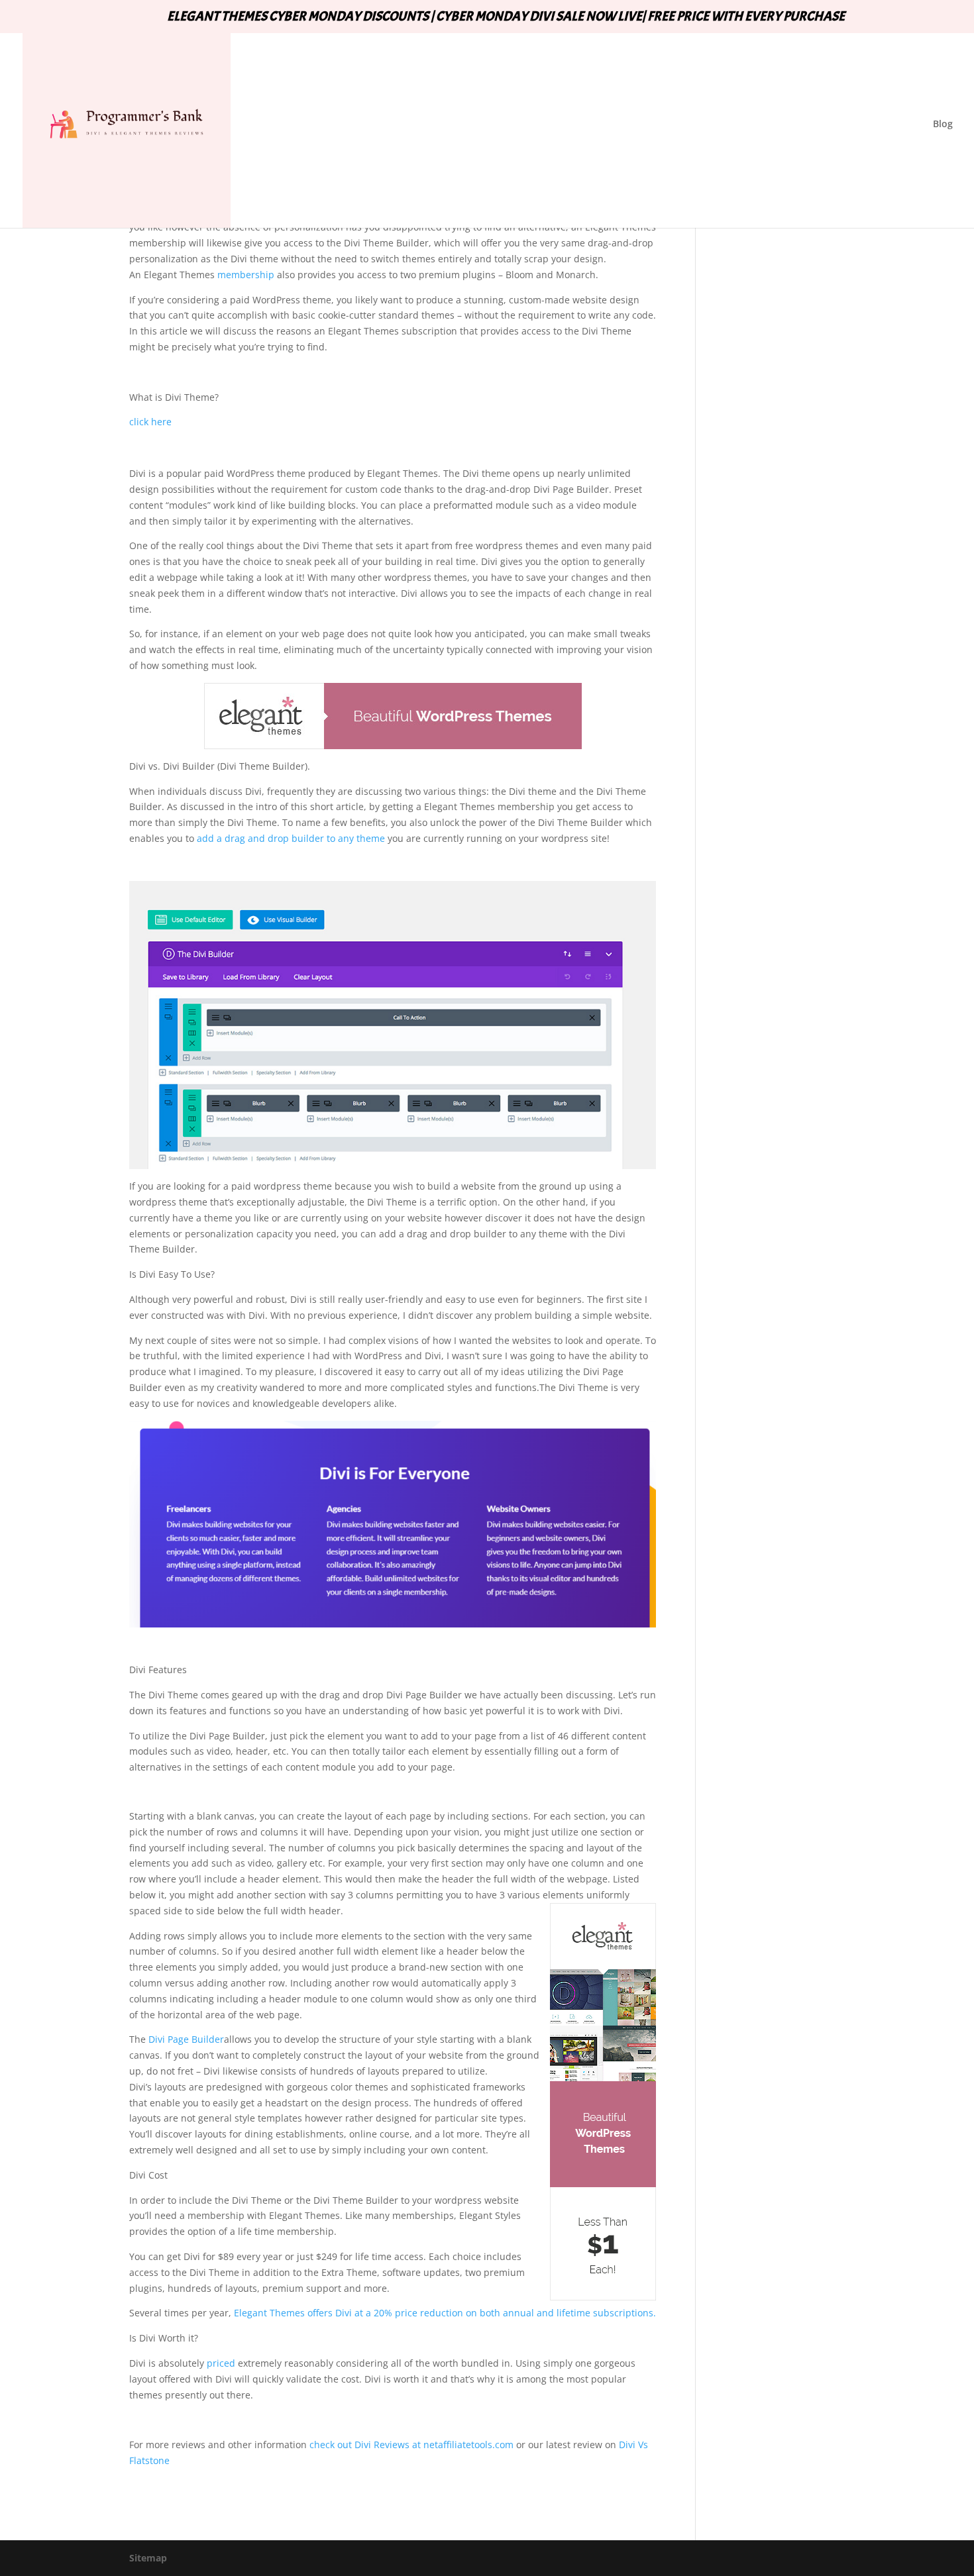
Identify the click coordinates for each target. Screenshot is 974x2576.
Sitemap (148, 2558)
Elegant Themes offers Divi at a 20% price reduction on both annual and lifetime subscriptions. (445, 2313)
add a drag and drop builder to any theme (291, 838)
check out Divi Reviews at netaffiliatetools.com (411, 2445)
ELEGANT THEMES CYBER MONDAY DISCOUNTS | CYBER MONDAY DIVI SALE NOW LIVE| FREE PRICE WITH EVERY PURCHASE (506, 17)
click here (150, 422)
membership (244, 275)
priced (221, 2363)
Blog (943, 125)
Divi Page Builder (186, 2039)
